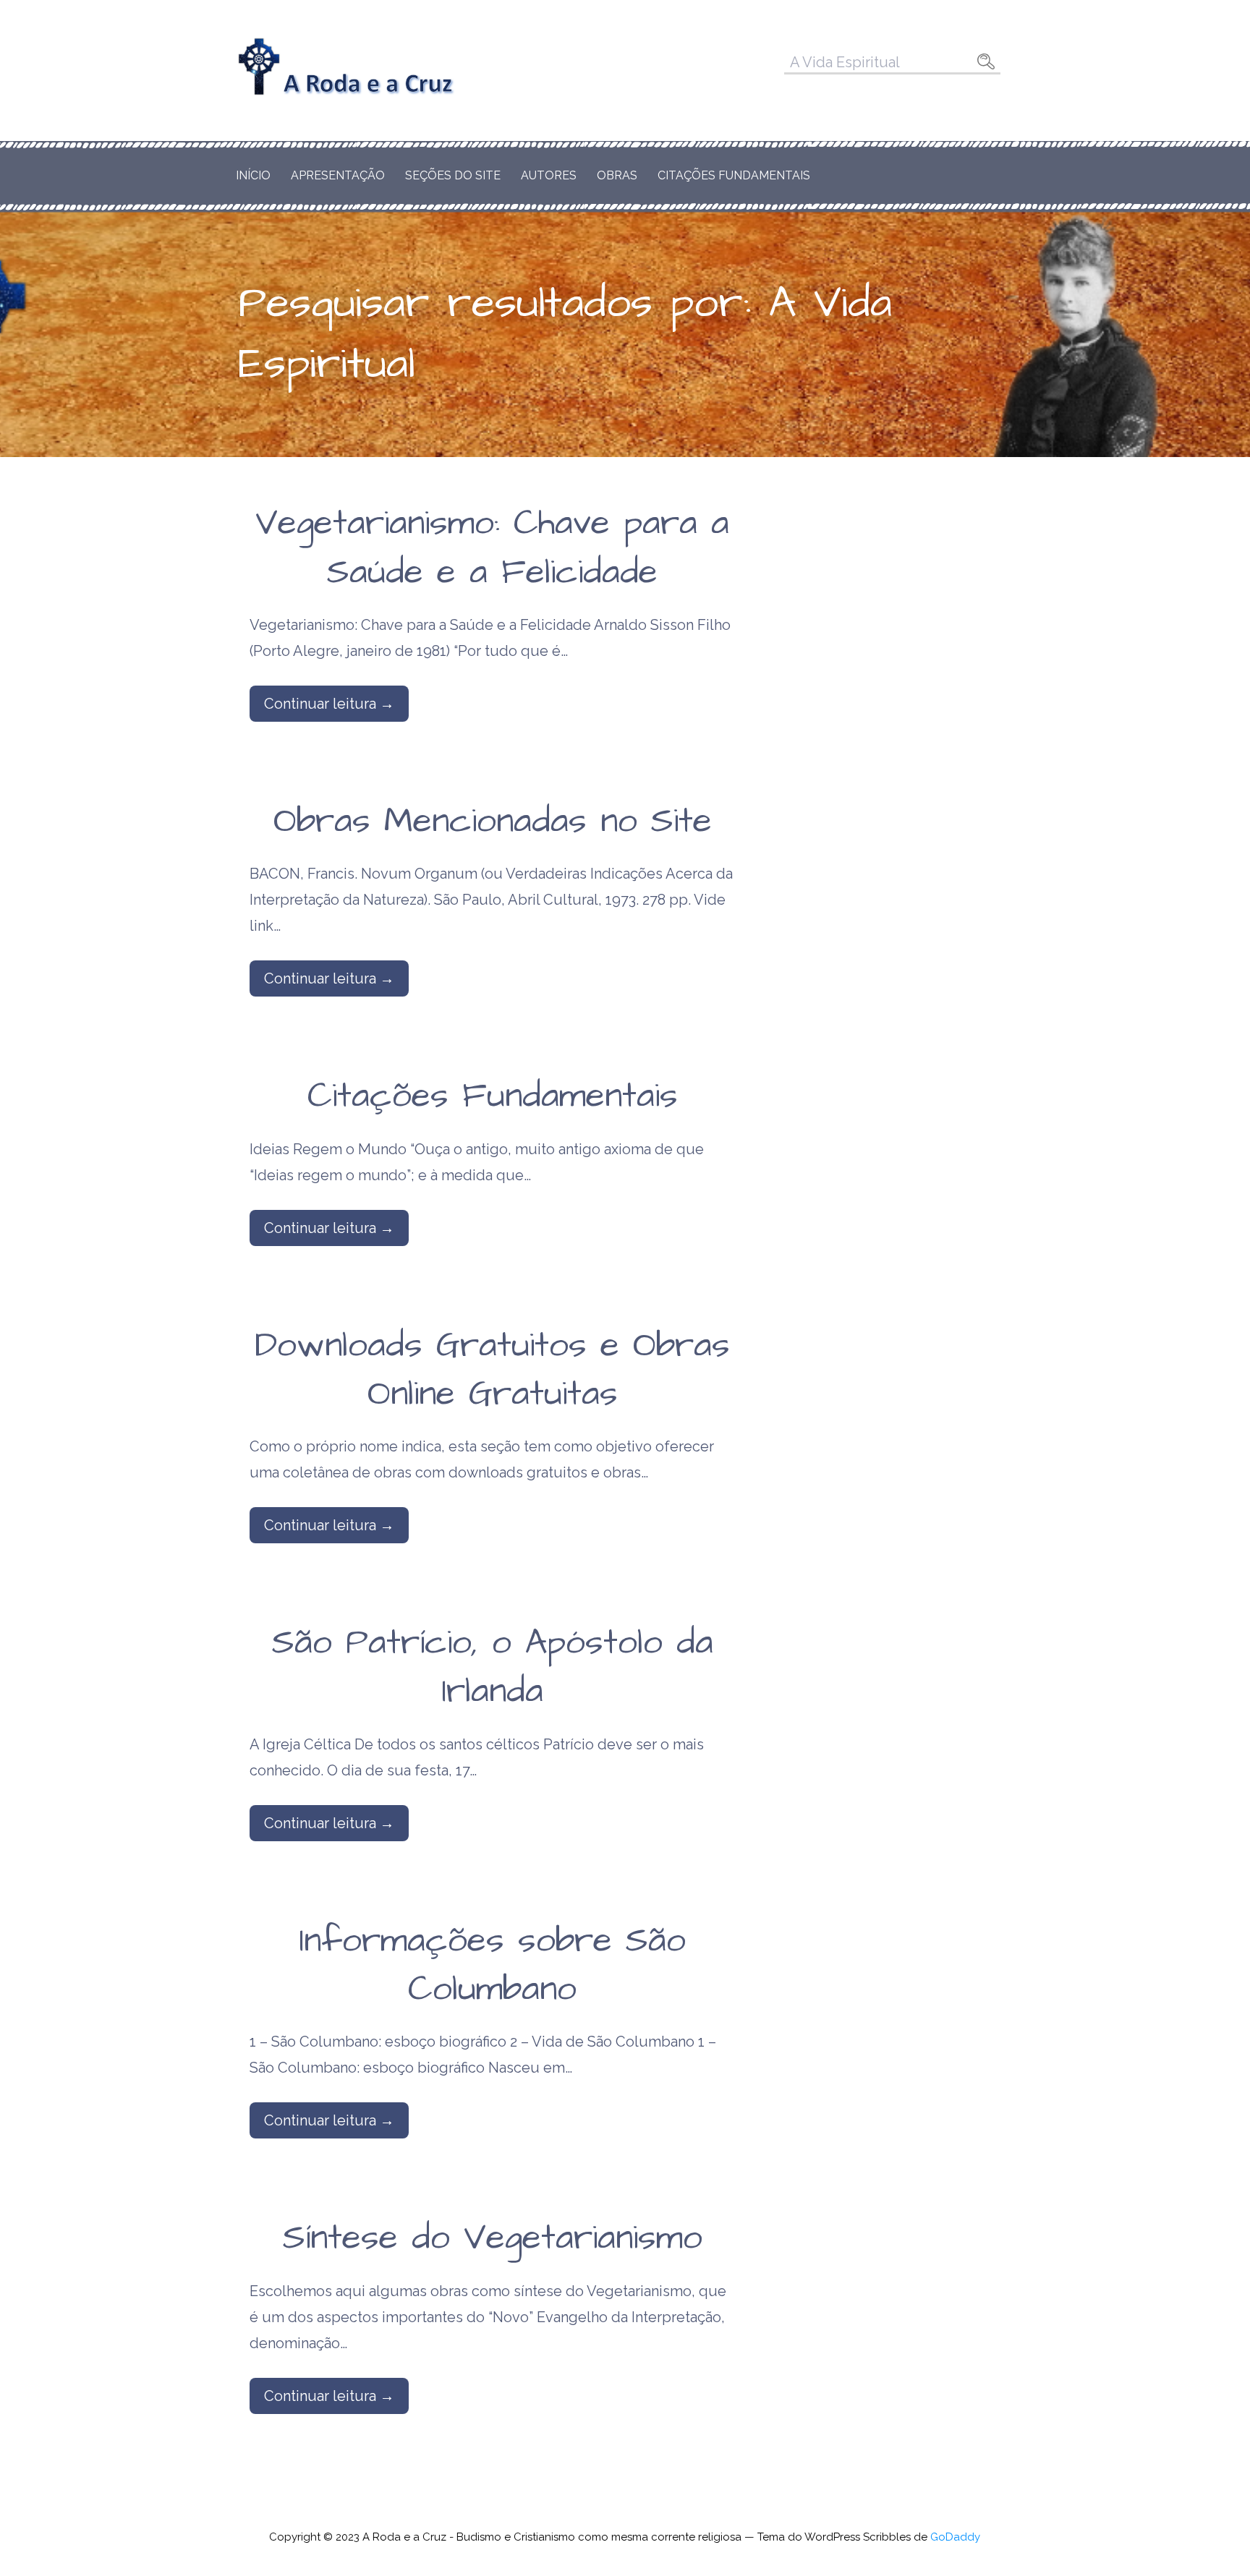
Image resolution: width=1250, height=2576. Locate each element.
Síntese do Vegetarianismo (493, 2238)
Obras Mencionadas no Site (493, 822)
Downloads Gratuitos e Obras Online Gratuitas (492, 1370)
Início (253, 175)
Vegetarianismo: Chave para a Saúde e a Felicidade (492, 548)
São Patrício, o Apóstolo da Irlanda (493, 1667)
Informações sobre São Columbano (493, 1965)
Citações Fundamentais (734, 175)
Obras (617, 175)
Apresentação (338, 175)
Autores (549, 175)
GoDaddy (955, 2537)
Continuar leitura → (329, 704)
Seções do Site (453, 175)
